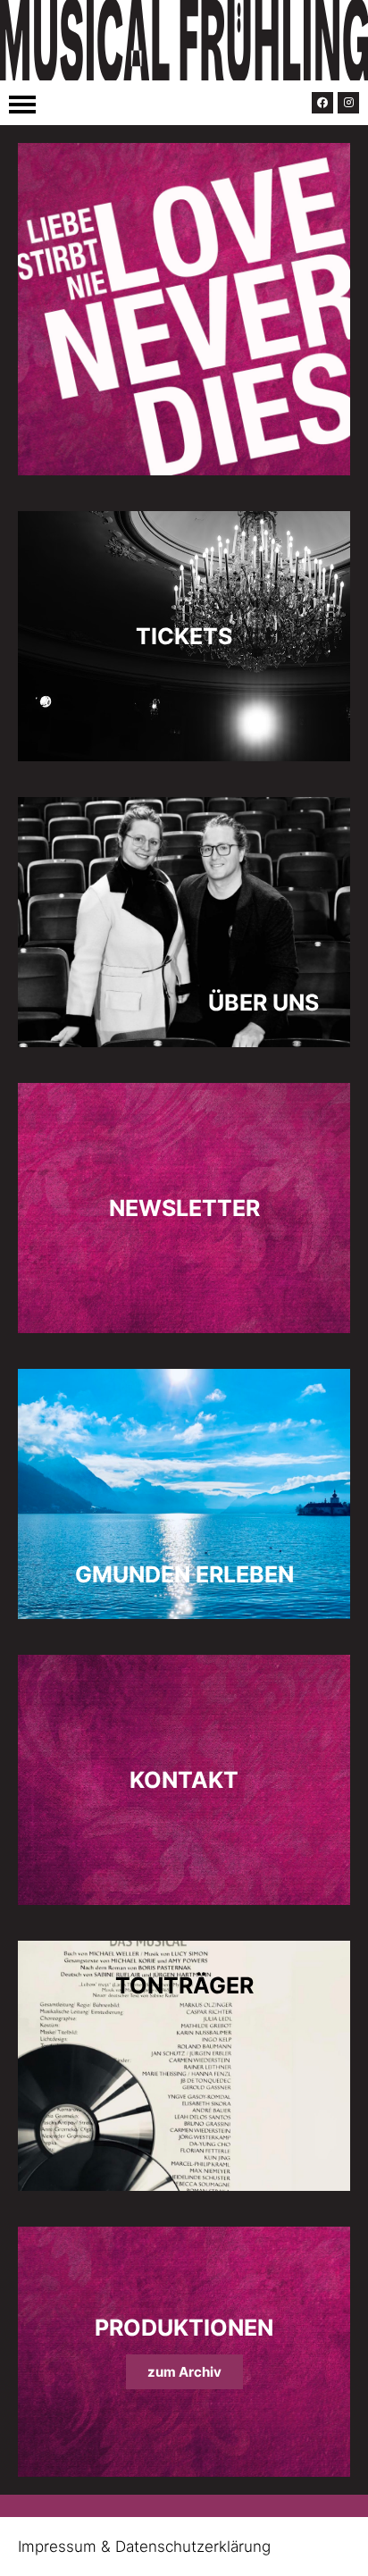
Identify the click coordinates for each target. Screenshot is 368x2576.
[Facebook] (322, 103)
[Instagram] (348, 103)
